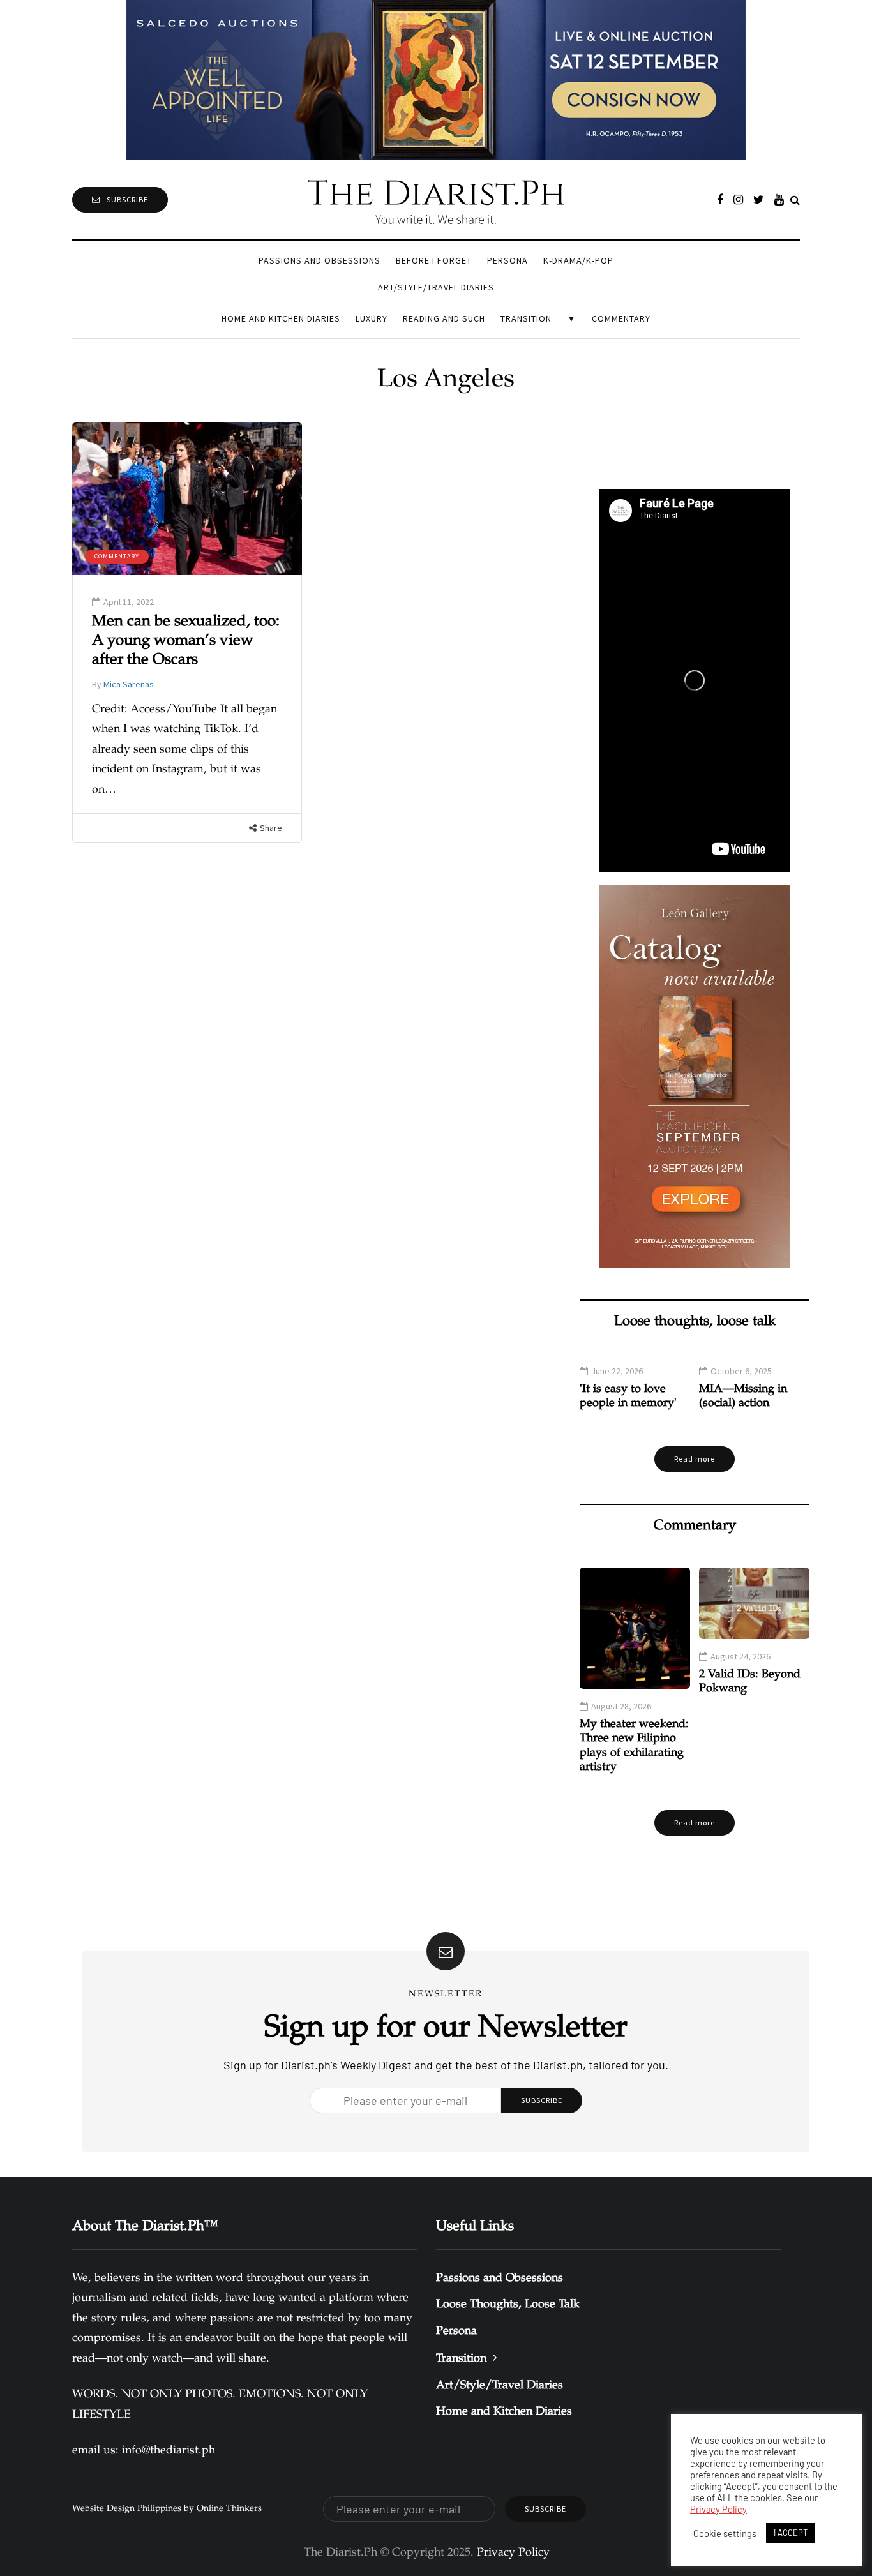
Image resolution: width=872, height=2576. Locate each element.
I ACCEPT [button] (791, 2533)
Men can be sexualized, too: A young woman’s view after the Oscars (186, 641)
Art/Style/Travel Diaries (436, 287)
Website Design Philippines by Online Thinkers (167, 2509)
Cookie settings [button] (725, 2533)
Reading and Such (444, 318)
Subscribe (127, 199)
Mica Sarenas (129, 684)
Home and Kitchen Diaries (281, 318)
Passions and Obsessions (319, 260)
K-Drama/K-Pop (578, 260)
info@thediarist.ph (169, 2451)
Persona (507, 260)
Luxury (372, 318)
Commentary (621, 318)
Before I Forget (434, 260)
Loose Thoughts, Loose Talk (508, 2305)
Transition (526, 318)
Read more (695, 1459)
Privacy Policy (718, 2509)
